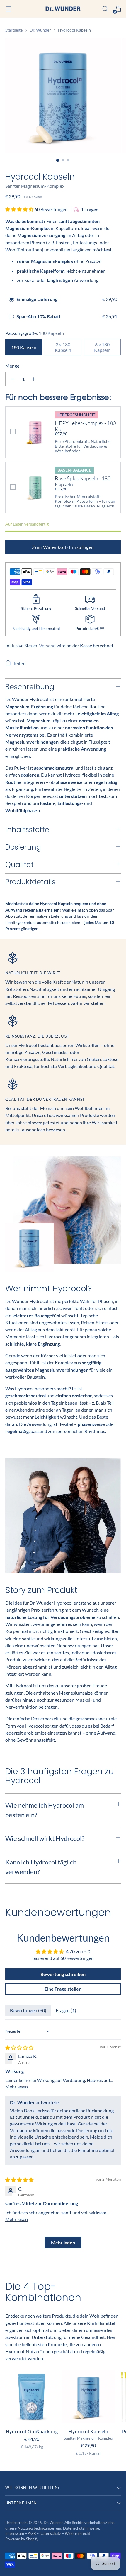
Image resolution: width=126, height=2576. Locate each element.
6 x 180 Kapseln (102, 347)
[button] (20, 209)
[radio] (11, 299)
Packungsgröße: (35, 333)
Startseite (14, 30)
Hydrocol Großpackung (32, 2431)
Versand (47, 645)
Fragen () (66, 2010)
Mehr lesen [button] (17, 2087)
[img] (19, 2047)
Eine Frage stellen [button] (63, 1989)
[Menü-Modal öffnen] (8, 9)
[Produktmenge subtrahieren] (13, 379)
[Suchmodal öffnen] (105, 9)
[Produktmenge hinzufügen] (34, 379)
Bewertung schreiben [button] (63, 1974)
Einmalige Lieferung (37, 299)
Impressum (15, 2534)
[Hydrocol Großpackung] (32, 2397)
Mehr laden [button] (63, 2242)
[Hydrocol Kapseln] (88, 2397)
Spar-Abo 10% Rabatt (39, 316)
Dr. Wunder (40, 30)
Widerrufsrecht (78, 2534)
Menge (12, 366)
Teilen (19, 663)
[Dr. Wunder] (63, 9)
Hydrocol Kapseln (88, 2431)
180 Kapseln (24, 347)
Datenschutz (51, 2534)
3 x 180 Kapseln (63, 347)
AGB (32, 2534)
